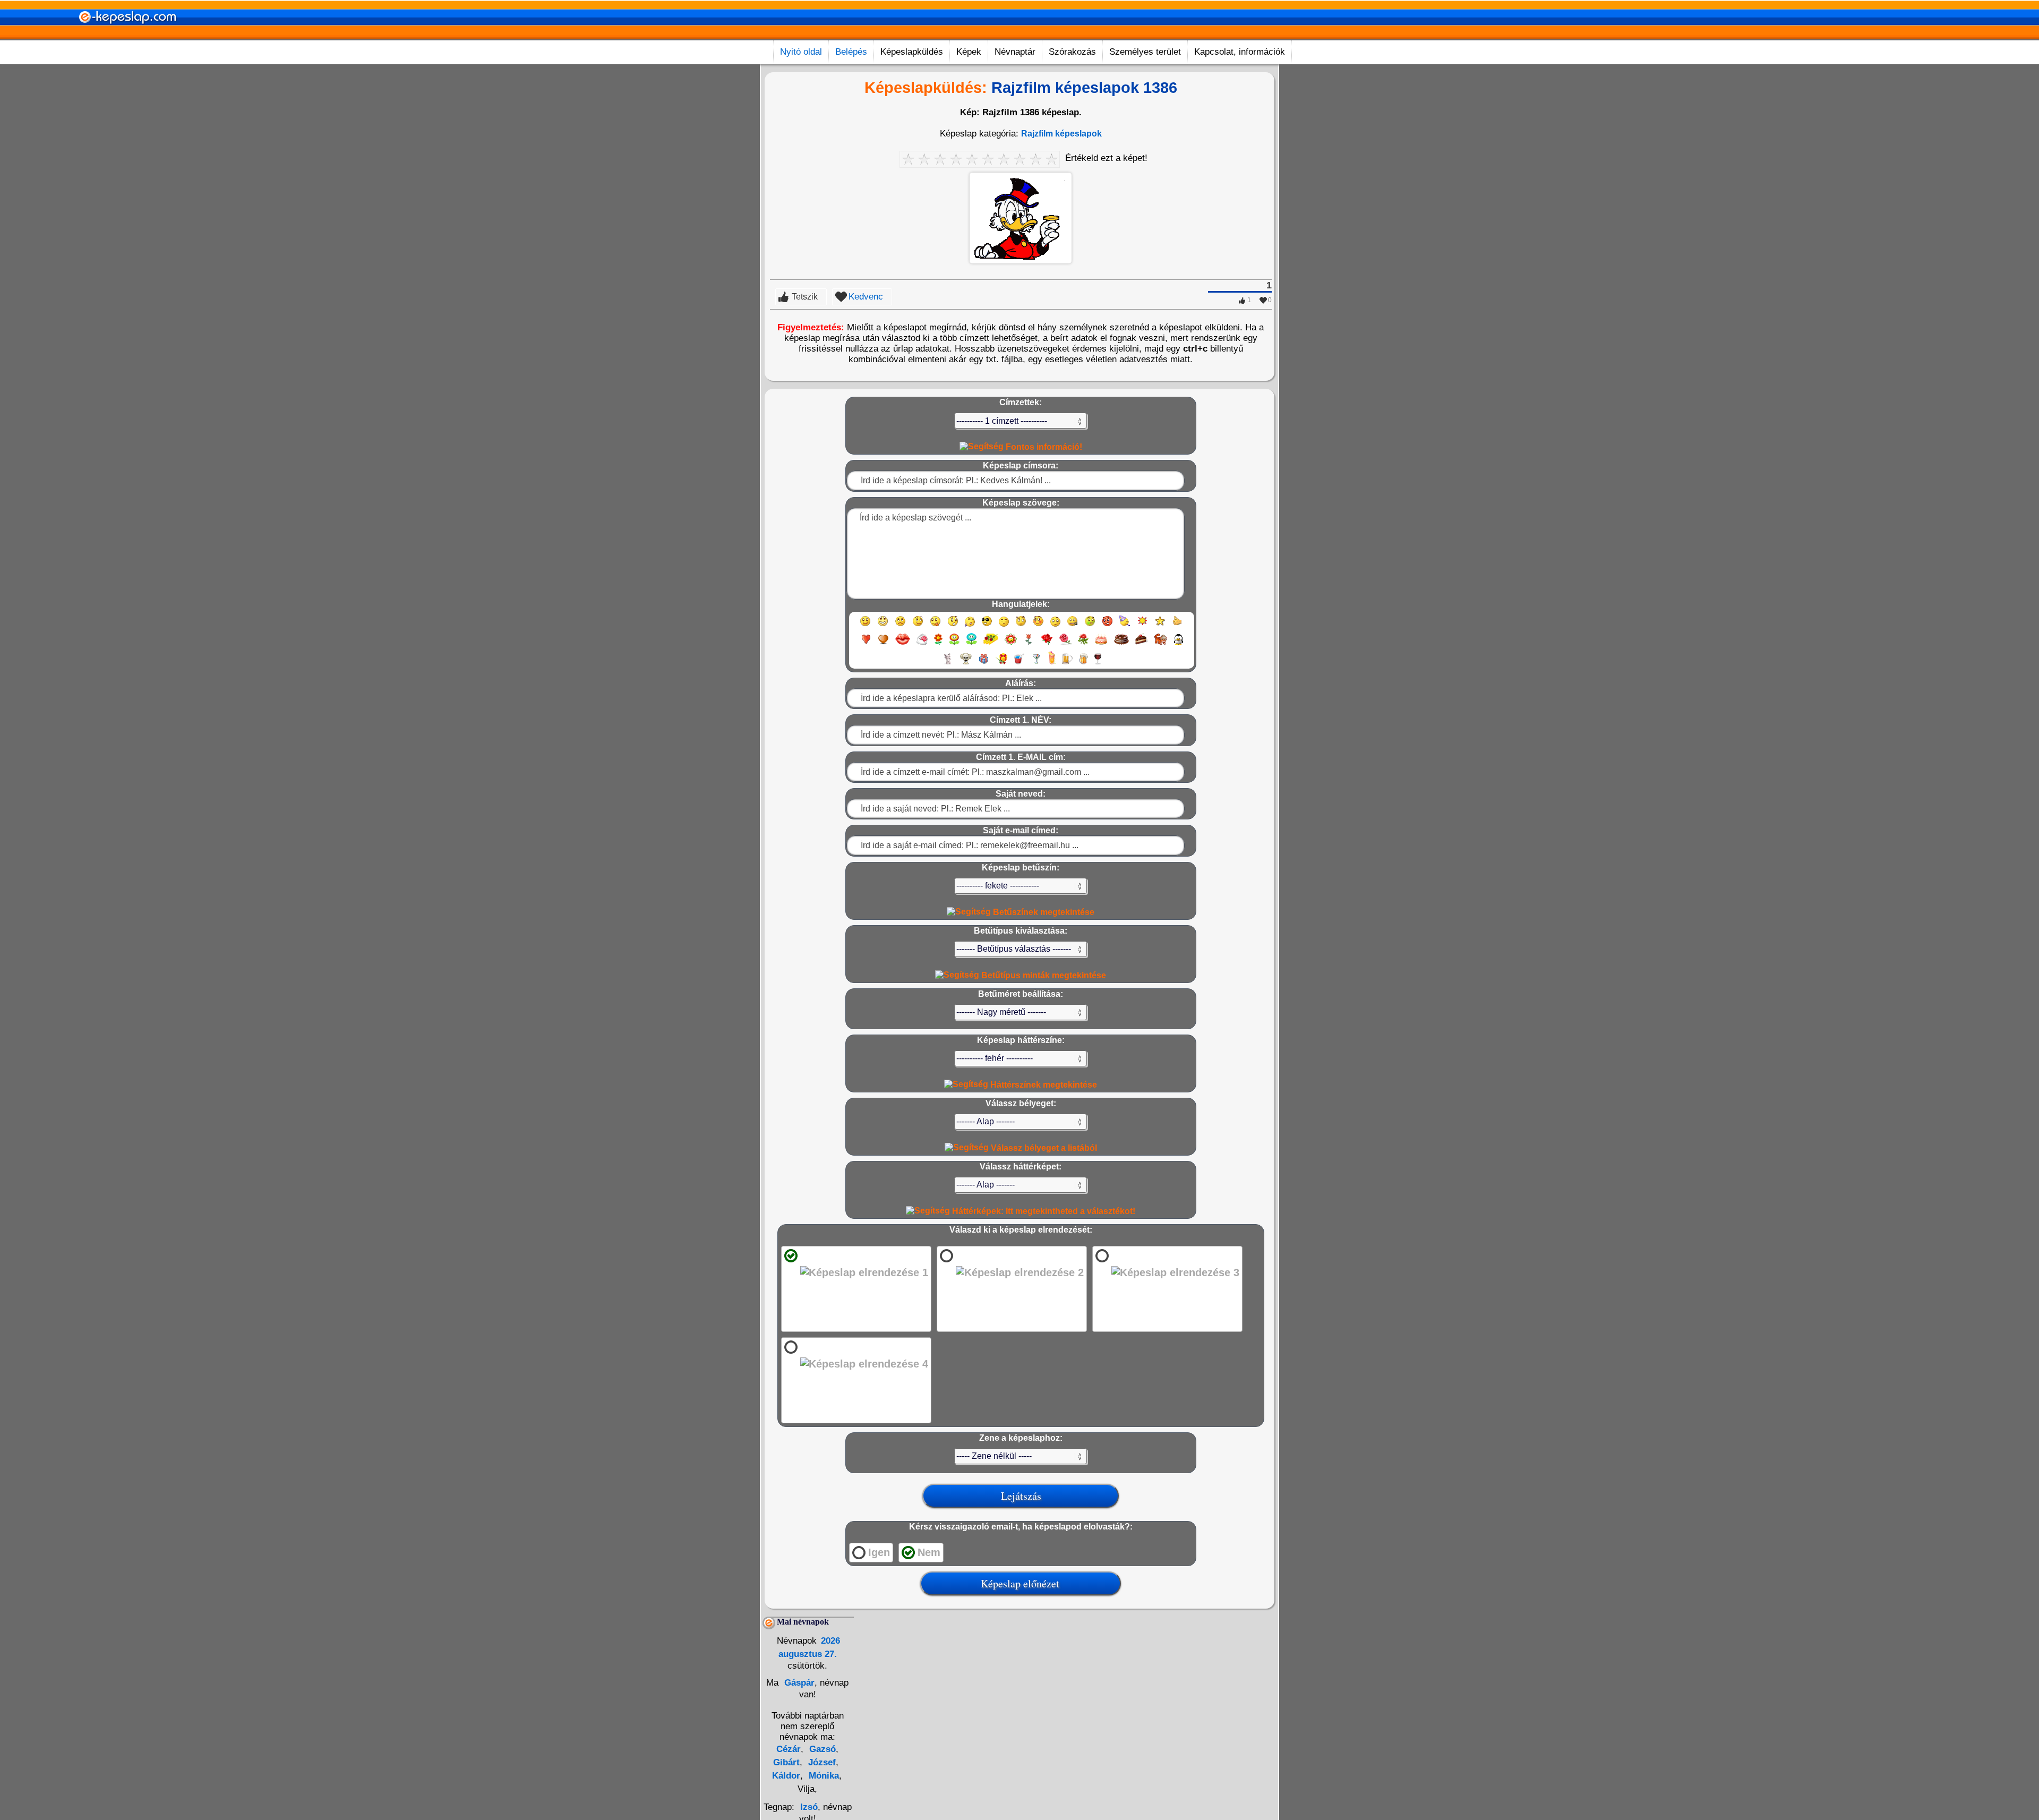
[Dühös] (1107, 626)
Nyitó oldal (801, 52)
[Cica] (948, 664)
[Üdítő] (1019, 664)
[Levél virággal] (922, 644)
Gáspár (798, 1683)
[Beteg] (1090, 626)
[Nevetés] (883, 626)
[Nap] (1142, 626)
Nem (929, 1552)
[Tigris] (1161, 644)
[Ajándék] (984, 664)
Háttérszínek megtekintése (1043, 1085)
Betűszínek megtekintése (1043, 912)
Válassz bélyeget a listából (1043, 1148)
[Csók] (903, 644)
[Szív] (866, 644)
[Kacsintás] (918, 626)
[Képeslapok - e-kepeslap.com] (127, 36)
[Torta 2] (1121, 644)
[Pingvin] (1178, 644)
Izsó (809, 1807)
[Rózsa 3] (1083, 644)
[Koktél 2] (1052, 664)
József (821, 1762)
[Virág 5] (1011, 644)
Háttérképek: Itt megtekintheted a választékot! (1043, 1211)
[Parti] (1125, 626)
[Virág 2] (954, 644)
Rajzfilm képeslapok (1061, 134)
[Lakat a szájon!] (1072, 626)
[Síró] (970, 626)
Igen (879, 1552)
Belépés (851, 52)
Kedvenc (866, 297)
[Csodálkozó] (953, 626)
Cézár (789, 1749)
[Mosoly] (865, 626)
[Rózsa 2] (1065, 644)
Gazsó (821, 1749)
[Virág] (938, 644)
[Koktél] (1036, 664)
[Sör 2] (1083, 664)
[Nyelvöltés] (935, 626)
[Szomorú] (900, 626)
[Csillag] (1160, 626)
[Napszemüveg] (987, 626)
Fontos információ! (1043, 447)
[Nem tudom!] (1055, 626)
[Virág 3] (971, 644)
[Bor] (1098, 664)
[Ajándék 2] (1001, 664)
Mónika (823, 1776)
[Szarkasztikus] (1021, 626)
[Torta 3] (1142, 644)
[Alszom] (1004, 626)
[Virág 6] (1029, 644)
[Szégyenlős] (1038, 626)
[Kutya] (966, 664)
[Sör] (1067, 664)
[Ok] (1177, 626)
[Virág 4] (991, 644)
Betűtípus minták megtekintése (1043, 975)
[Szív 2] (883, 644)
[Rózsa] (1047, 644)
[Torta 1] (1101, 644)
